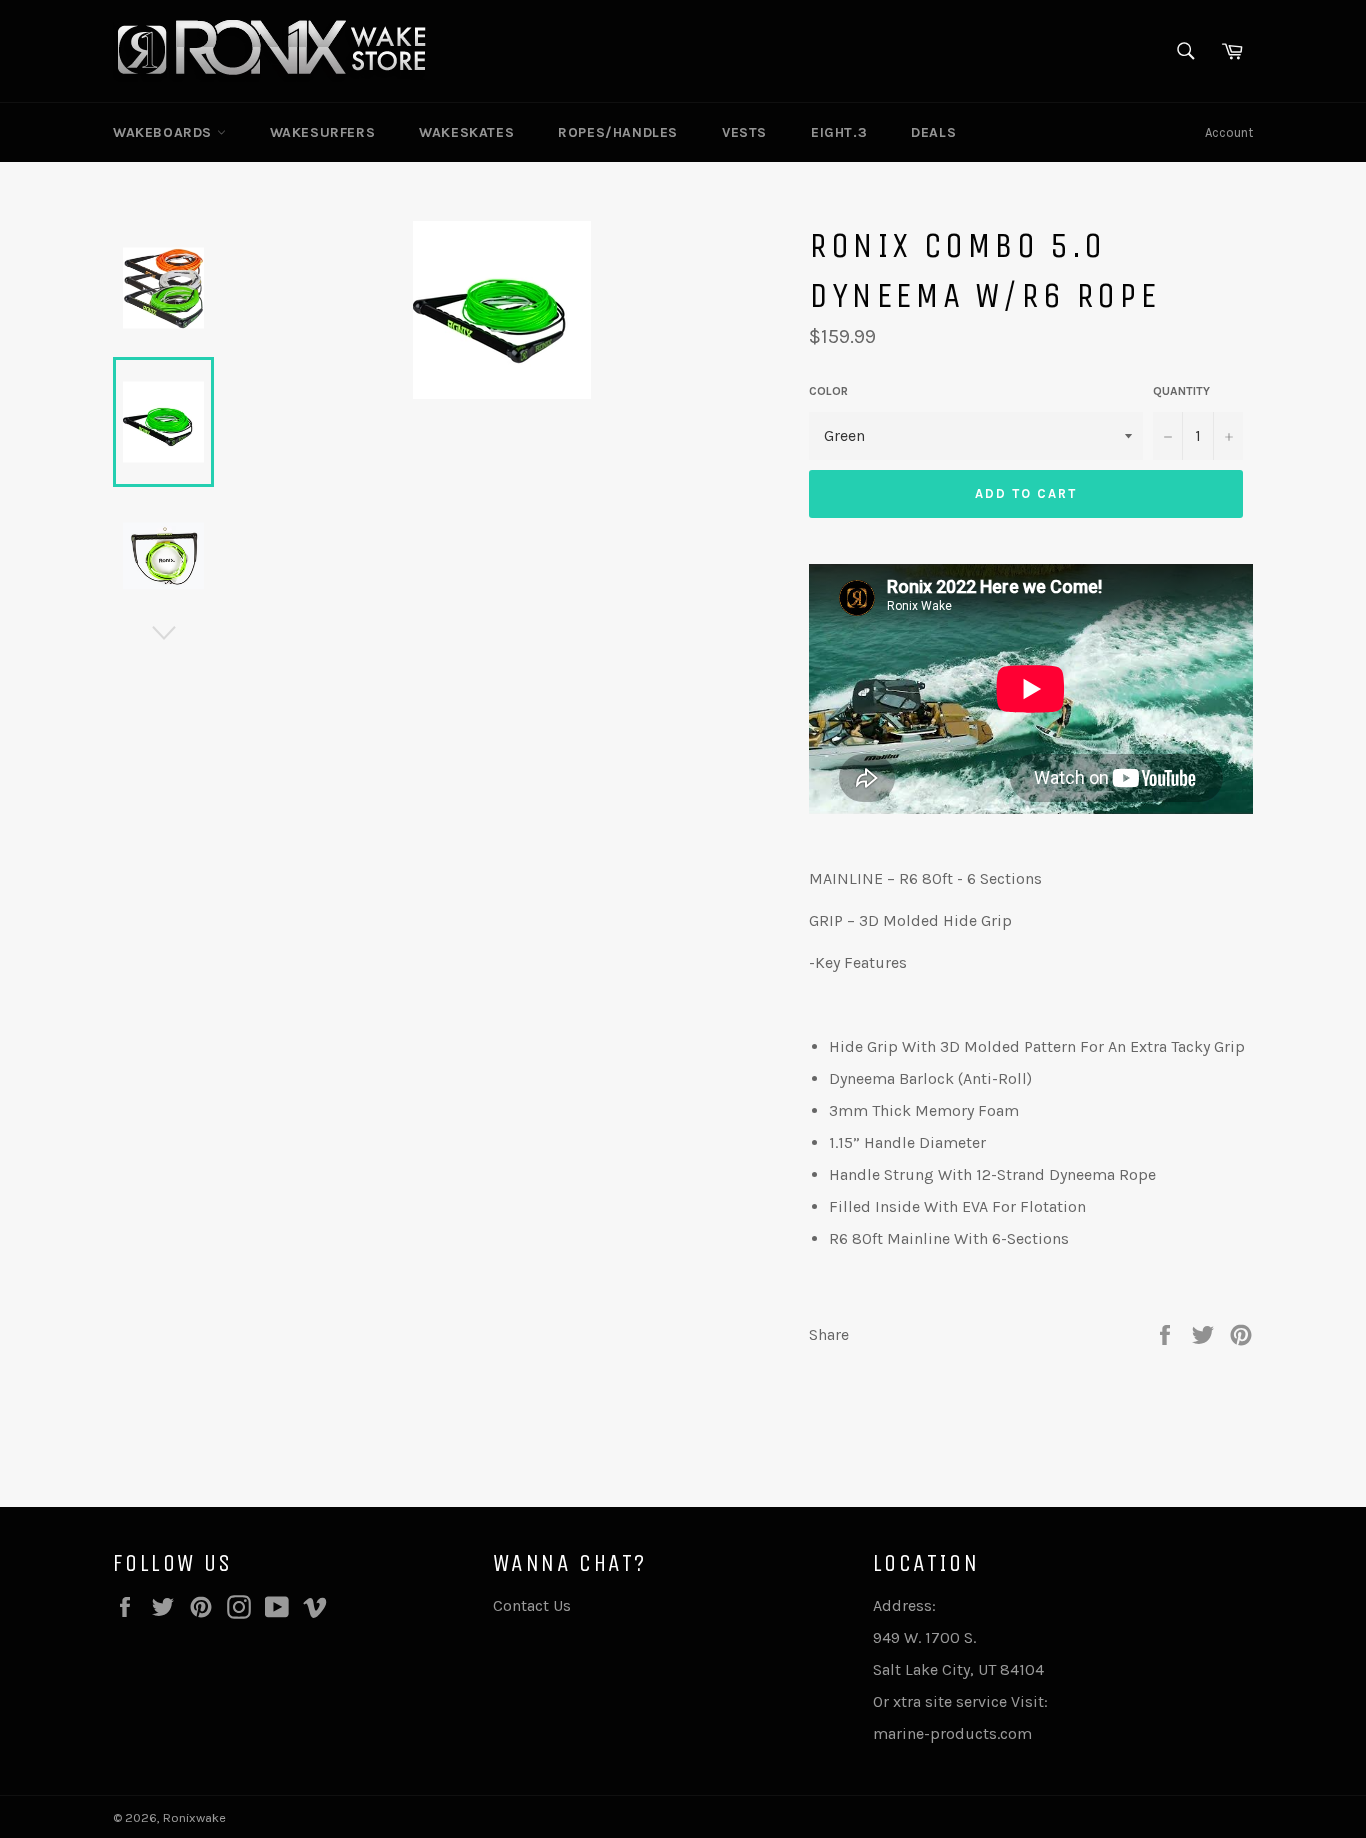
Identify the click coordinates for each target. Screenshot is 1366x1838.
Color (828, 391)
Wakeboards (165, 132)
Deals (933, 132)
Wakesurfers (323, 132)
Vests (744, 132)
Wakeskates (466, 132)
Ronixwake (194, 1817)
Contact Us (532, 1605)
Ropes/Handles (618, 132)
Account (1229, 132)
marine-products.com (952, 1733)
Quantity (1181, 391)
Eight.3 (839, 132)
